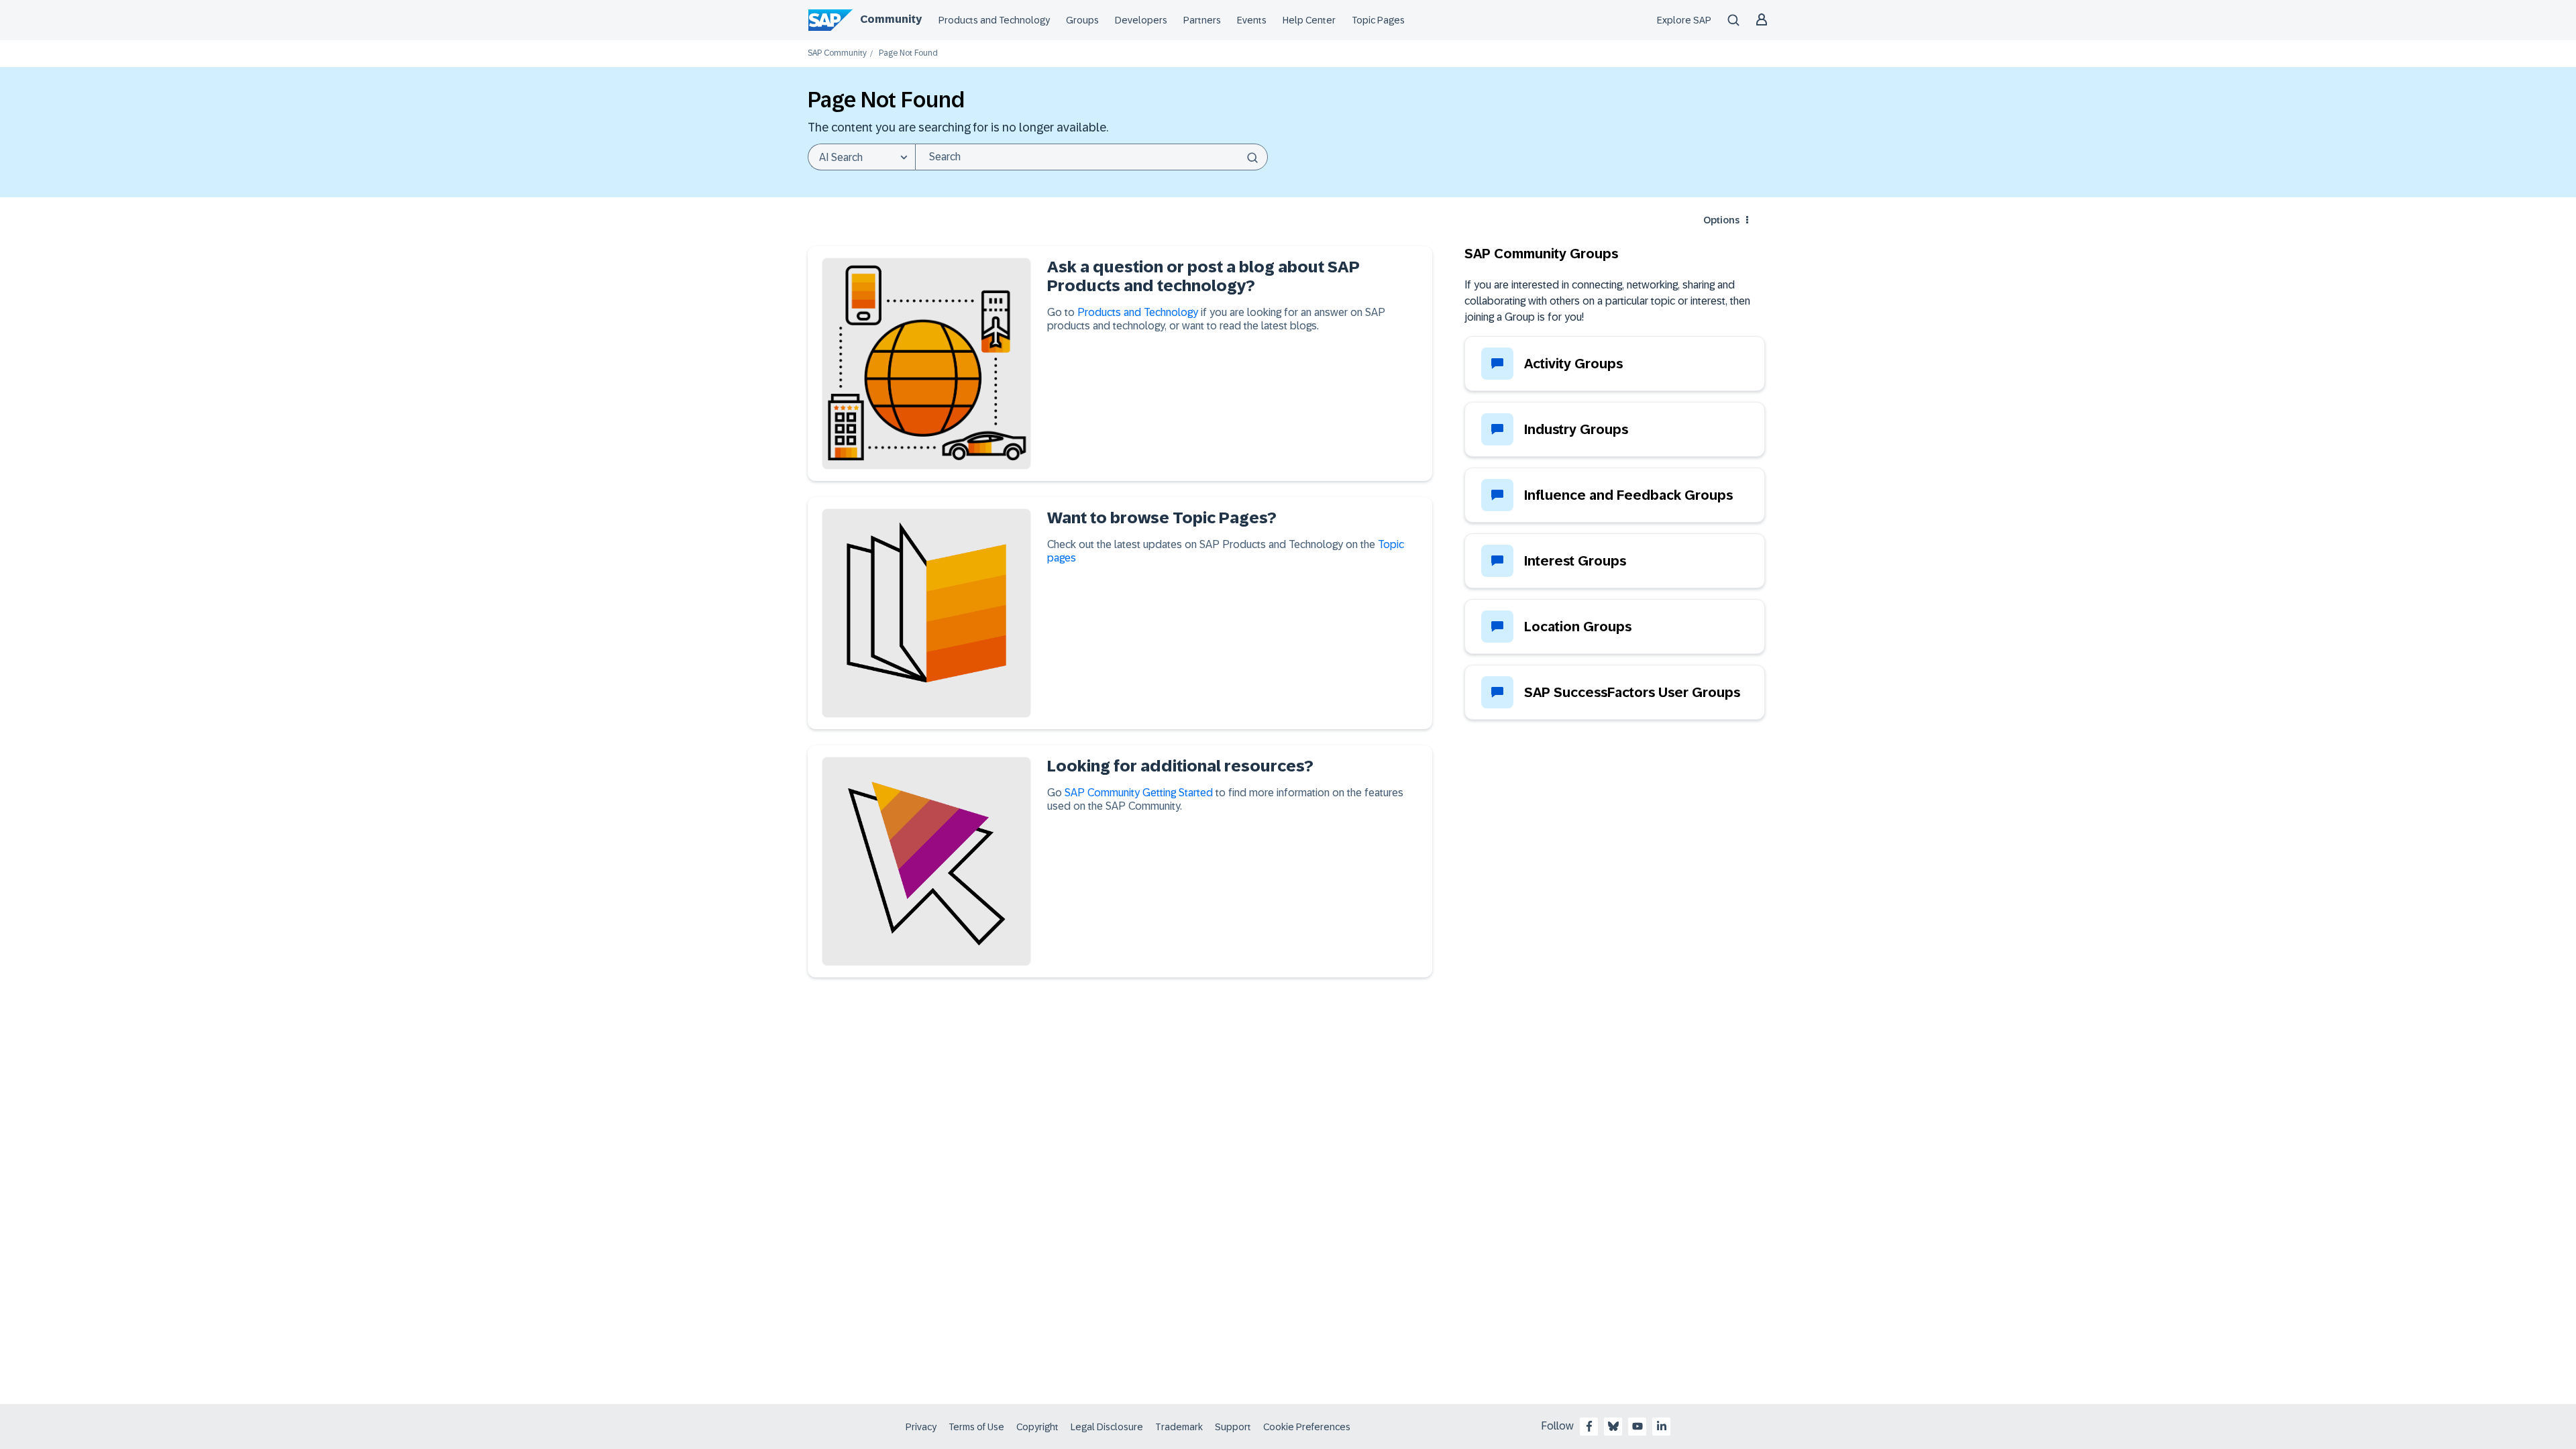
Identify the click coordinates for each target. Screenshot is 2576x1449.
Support (1233, 1427)
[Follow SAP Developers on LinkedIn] (1662, 1426)
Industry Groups (1576, 429)
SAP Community (837, 53)
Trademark (1179, 1427)
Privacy (921, 1427)
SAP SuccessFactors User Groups (1632, 692)
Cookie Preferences (1307, 1427)
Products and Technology (994, 20)
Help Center (1309, 20)
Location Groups (1578, 627)
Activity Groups (1573, 364)
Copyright (1037, 1427)
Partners (1202, 20)
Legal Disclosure (1107, 1427)
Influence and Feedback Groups (1628, 495)
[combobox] (1091, 157)
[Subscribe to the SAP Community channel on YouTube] (1638, 1426)
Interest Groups (1575, 561)
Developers (1141, 20)
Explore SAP (1684, 20)
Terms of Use (976, 1427)
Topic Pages (1378, 20)
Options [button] (1721, 220)
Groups (1082, 20)
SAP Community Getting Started (1139, 793)
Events (1252, 20)
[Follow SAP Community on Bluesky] (1613, 1426)
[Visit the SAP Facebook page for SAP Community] (1589, 1426)
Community (891, 19)
